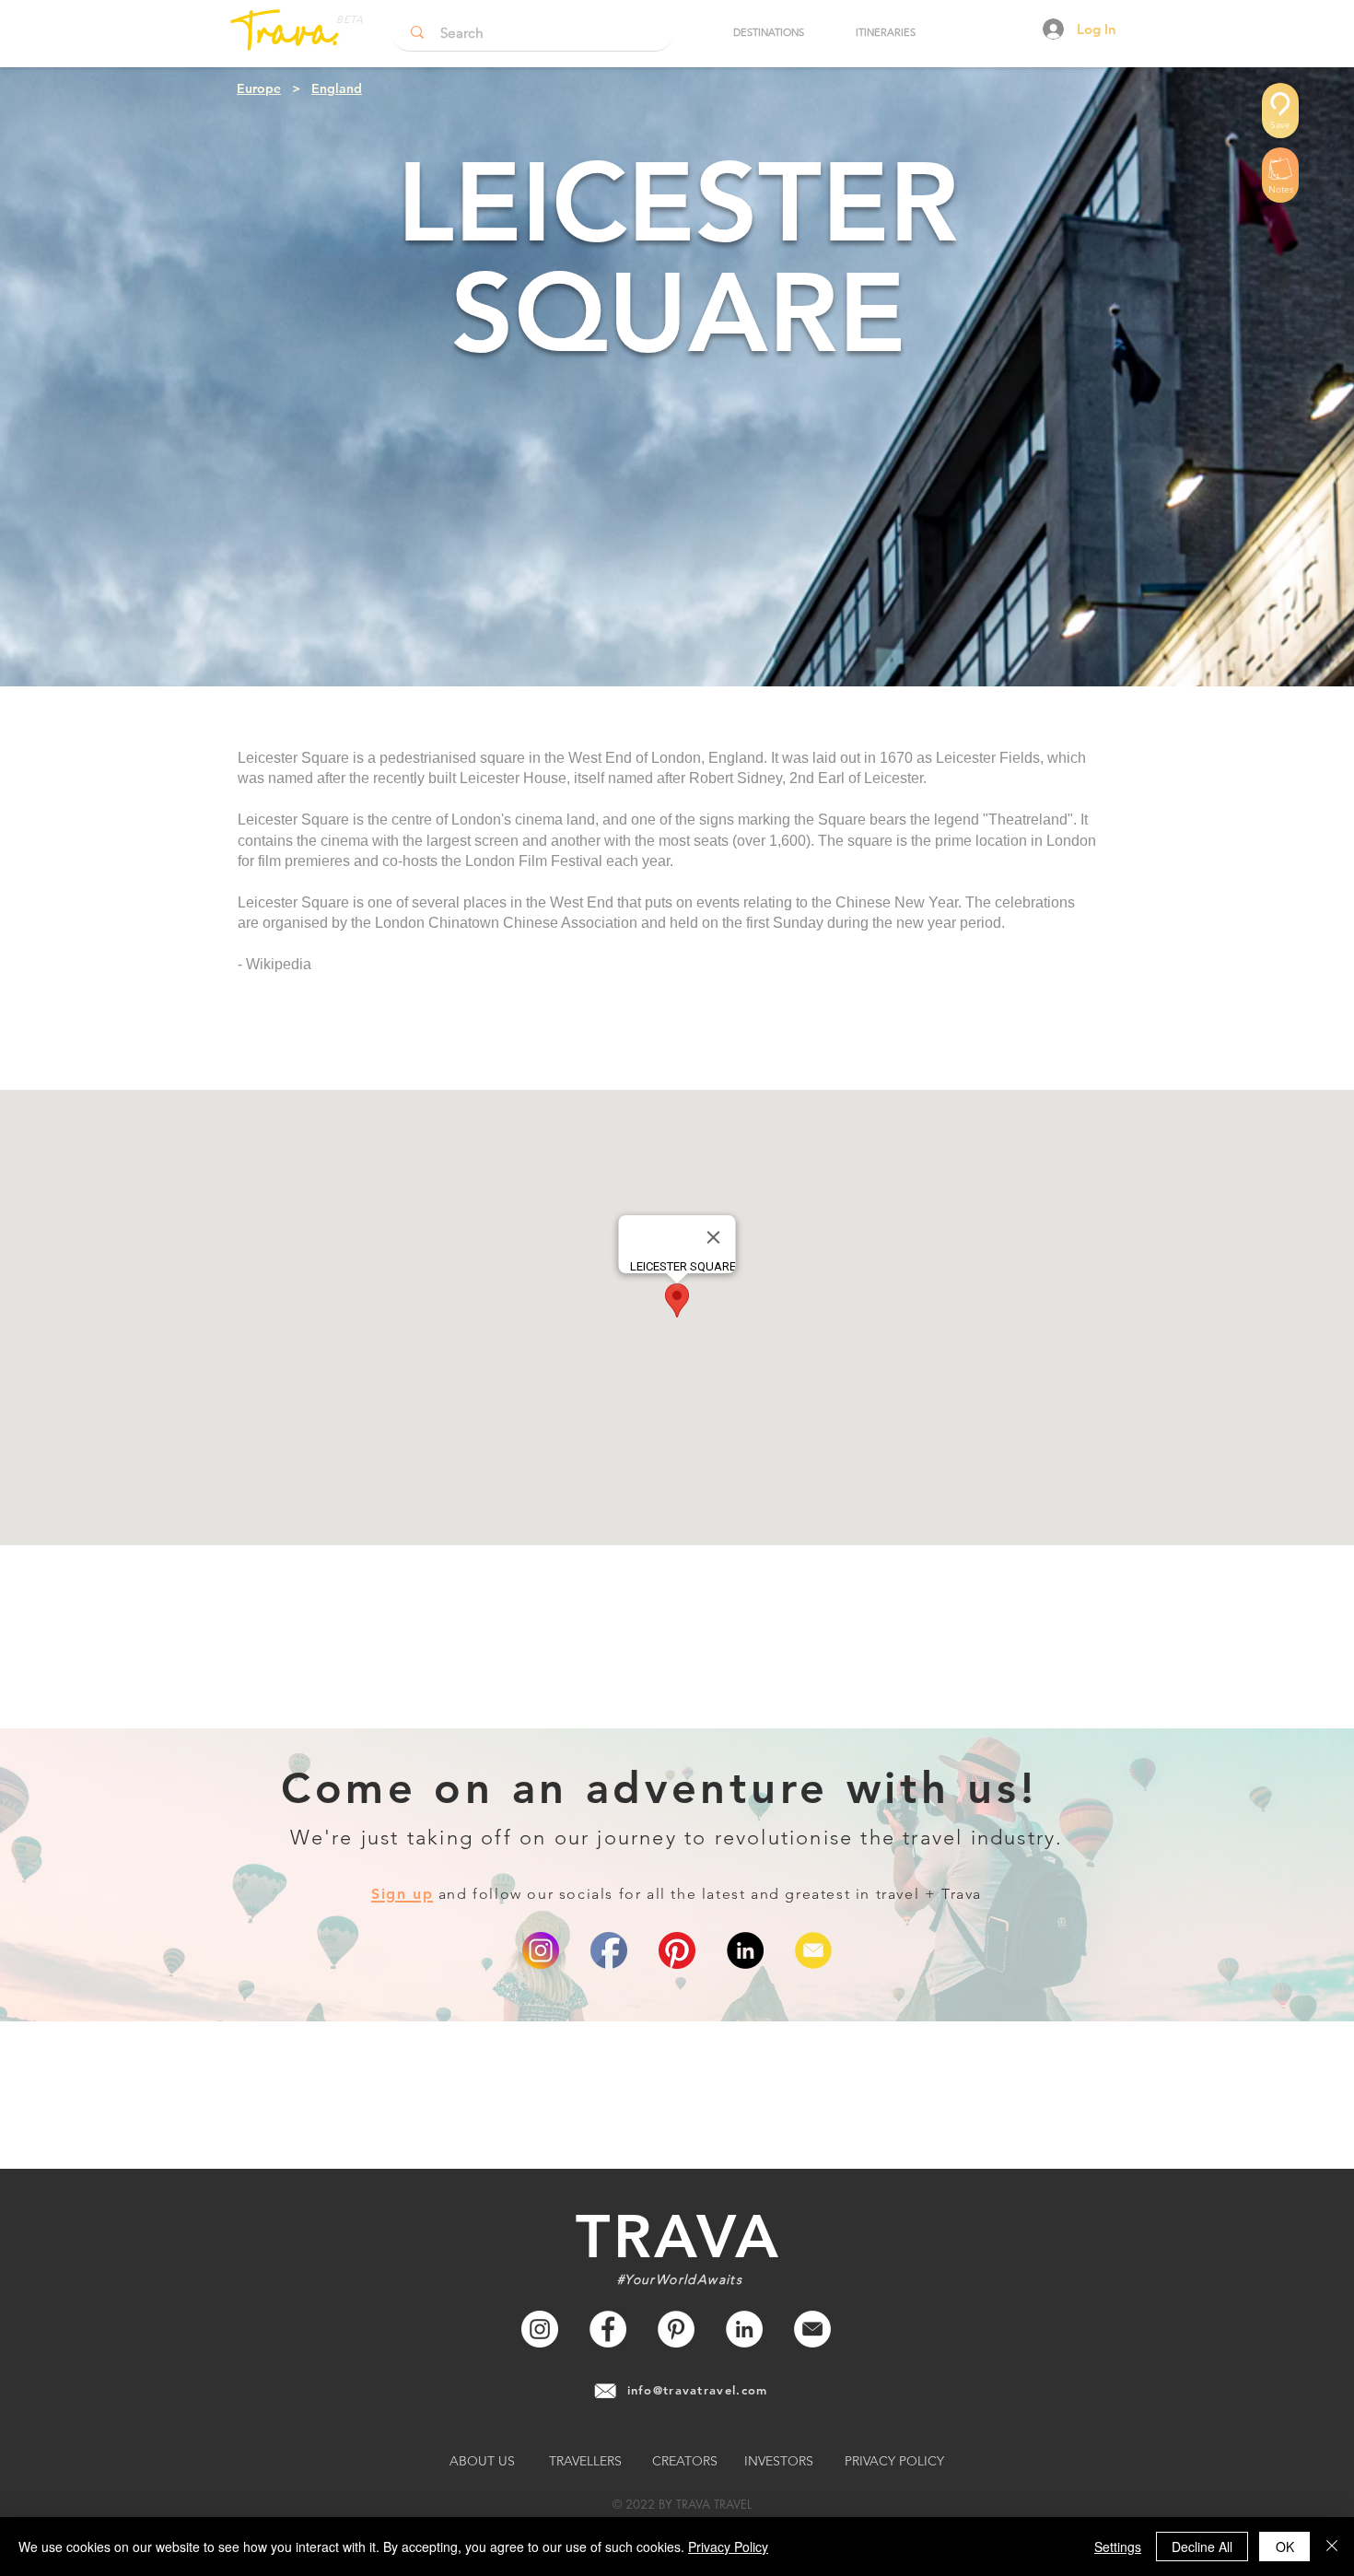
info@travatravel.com (698, 2390)
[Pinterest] (677, 1950)
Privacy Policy (728, 2547)
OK (1285, 2547)
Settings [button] (1118, 2547)
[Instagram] (540, 2329)
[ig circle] (541, 1950)
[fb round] (609, 1950)
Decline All (1202, 2547)
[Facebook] (608, 2329)
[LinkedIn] (745, 1950)
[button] (768, 32)
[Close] (1332, 2547)
